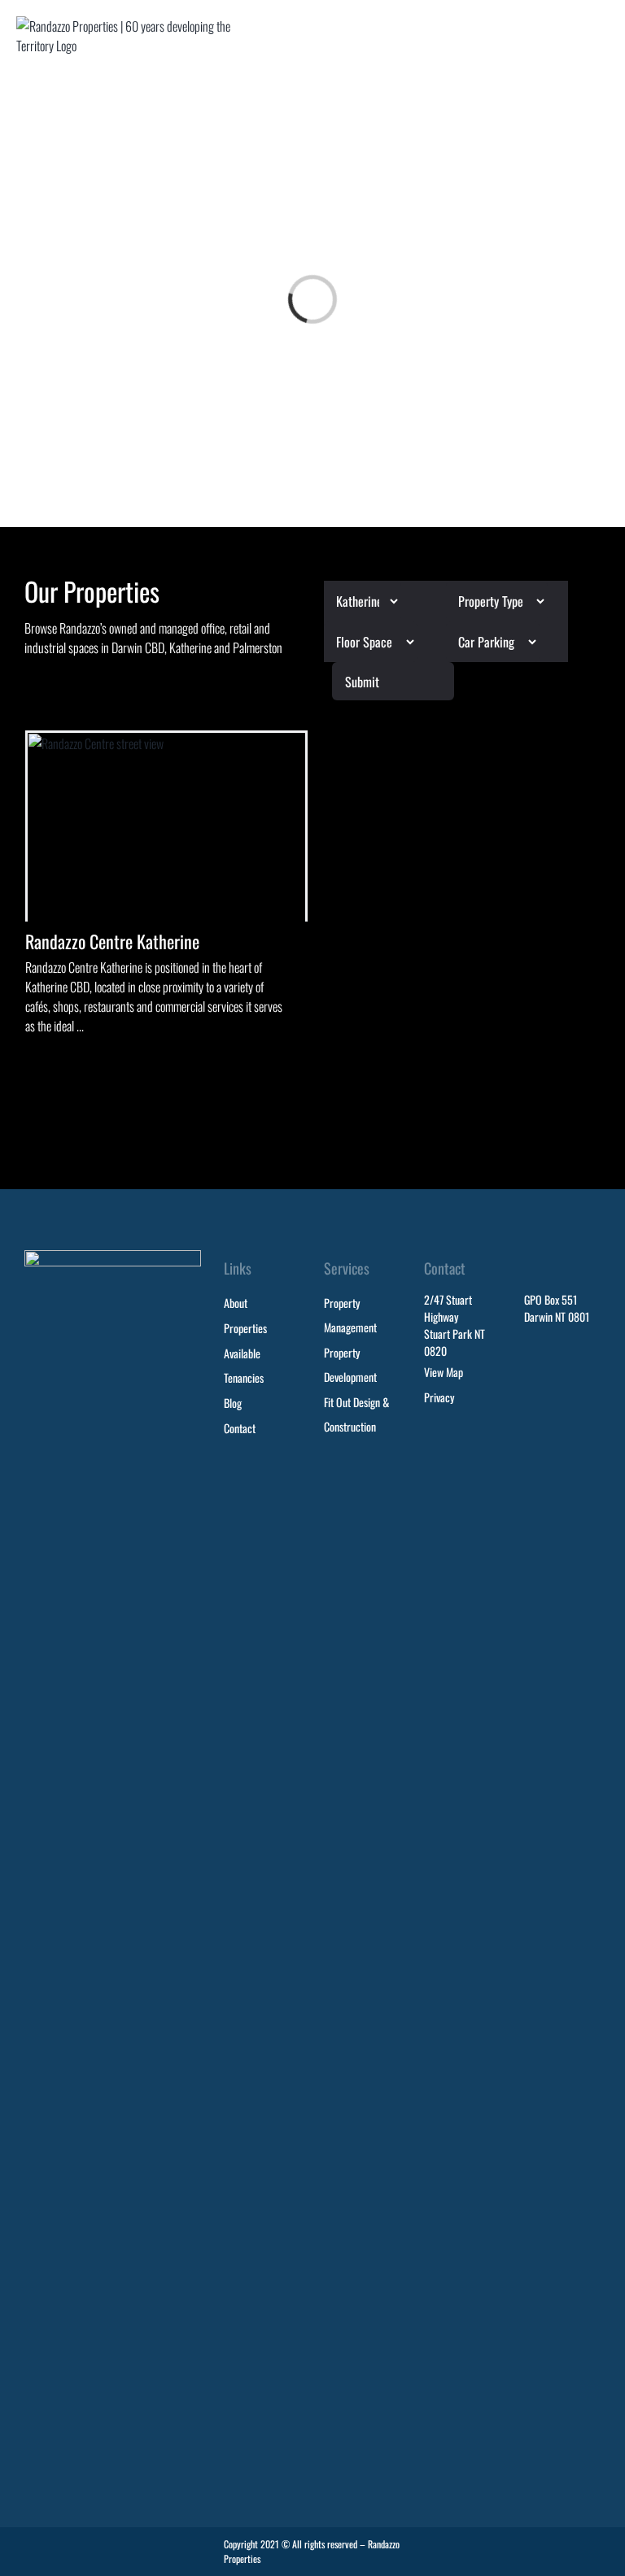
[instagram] (594, 2546)
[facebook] (565, 2546)
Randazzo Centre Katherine (112, 941)
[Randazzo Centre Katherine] (166, 827)
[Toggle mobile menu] (602, 31)
